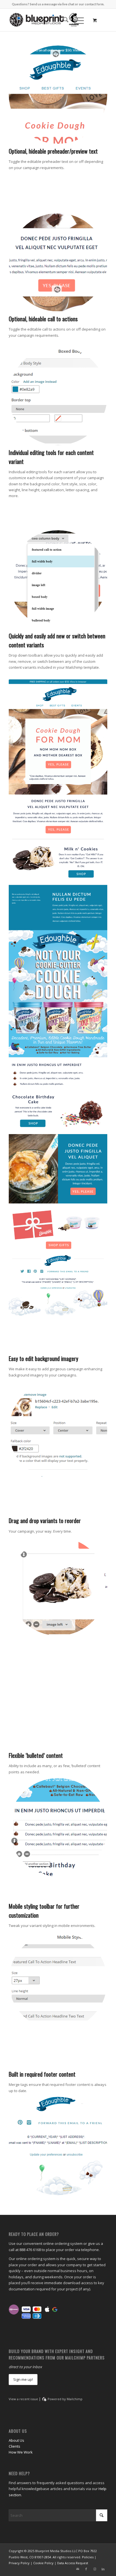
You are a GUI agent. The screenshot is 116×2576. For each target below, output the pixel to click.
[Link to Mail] (78, 2569)
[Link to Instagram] (95, 2569)
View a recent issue (23, 2399)
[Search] (63, 20)
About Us (16, 2440)
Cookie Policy (43, 2563)
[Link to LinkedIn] (103, 2569)
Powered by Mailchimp (65, 2399)
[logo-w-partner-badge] (48, 20)
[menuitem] (63, 20)
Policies (88, 2557)
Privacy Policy (19, 2563)
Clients (14, 2446)
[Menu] (76, 20)
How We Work (21, 2452)
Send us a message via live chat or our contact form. (67, 4)
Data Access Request (73, 2563)
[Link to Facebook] (86, 2569)
